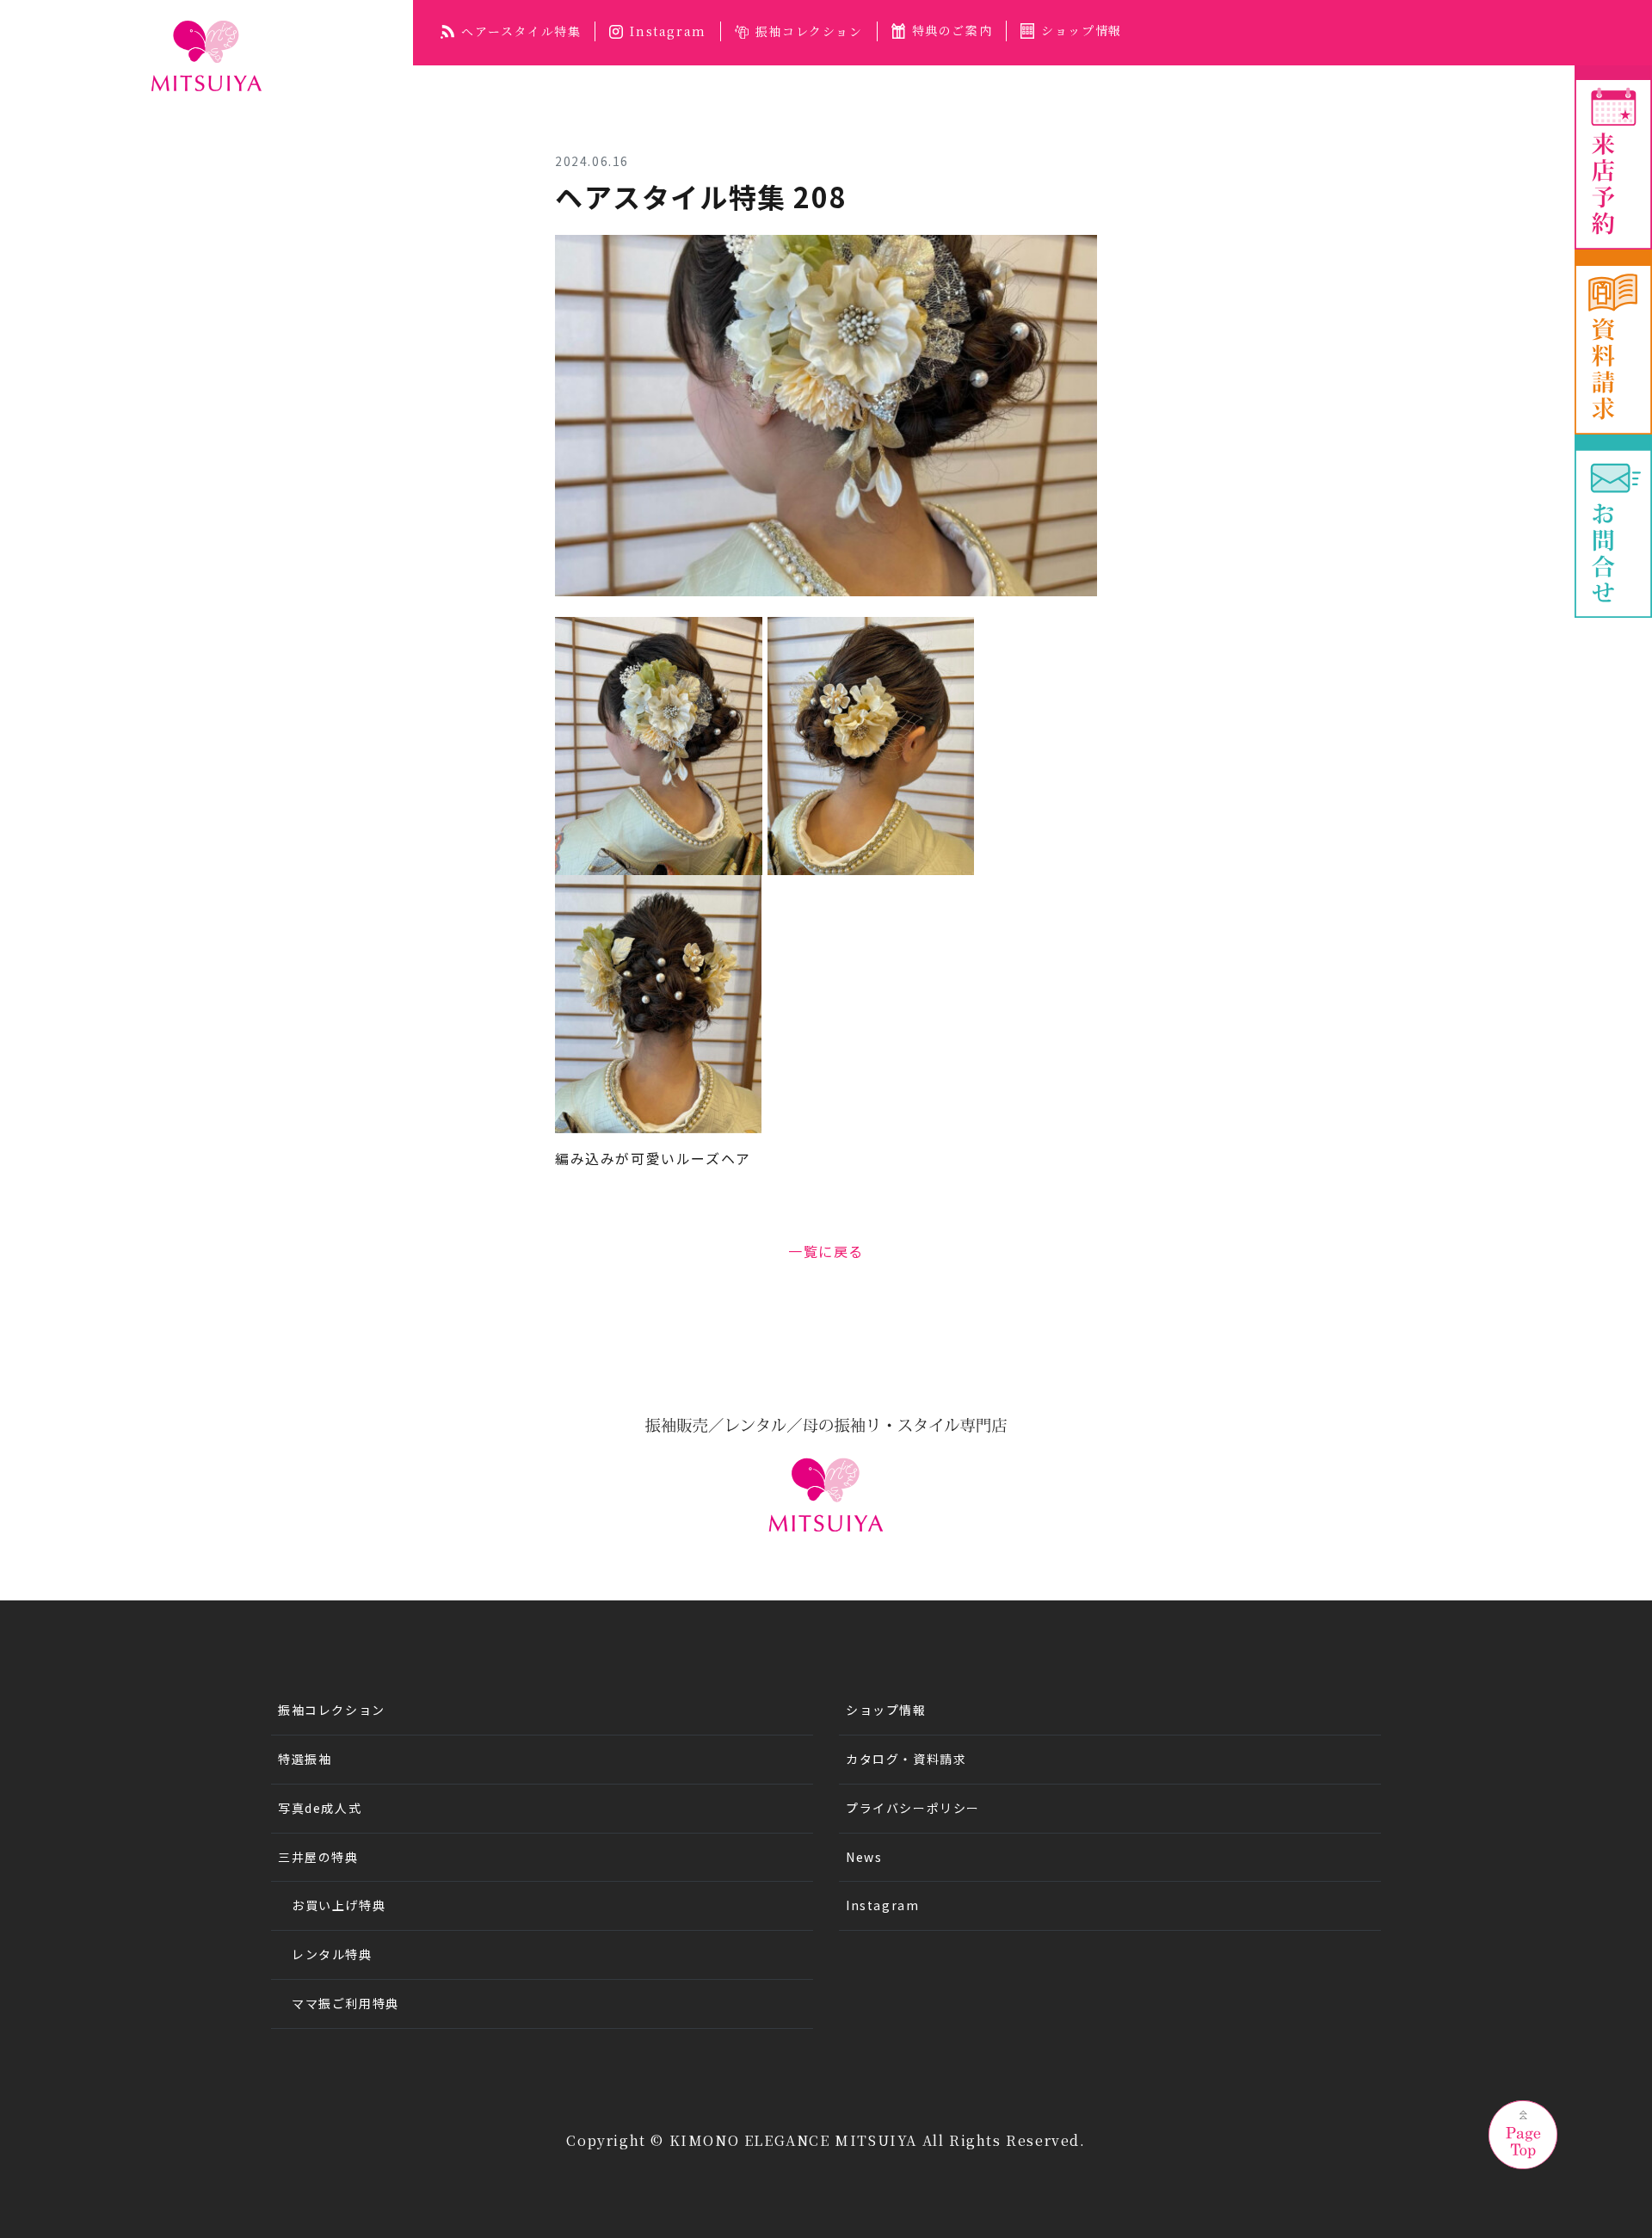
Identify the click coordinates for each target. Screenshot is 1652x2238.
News (864, 1857)
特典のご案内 (952, 30)
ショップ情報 (1082, 30)
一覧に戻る (826, 1251)
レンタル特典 (332, 1954)
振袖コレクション (809, 31)
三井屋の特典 (318, 1857)
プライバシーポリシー (913, 1808)
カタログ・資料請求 (906, 1759)
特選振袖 (305, 1759)
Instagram (668, 31)
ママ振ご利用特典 (345, 2003)
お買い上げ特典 (339, 1905)
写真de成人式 (320, 1808)
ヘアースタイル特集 (521, 31)
